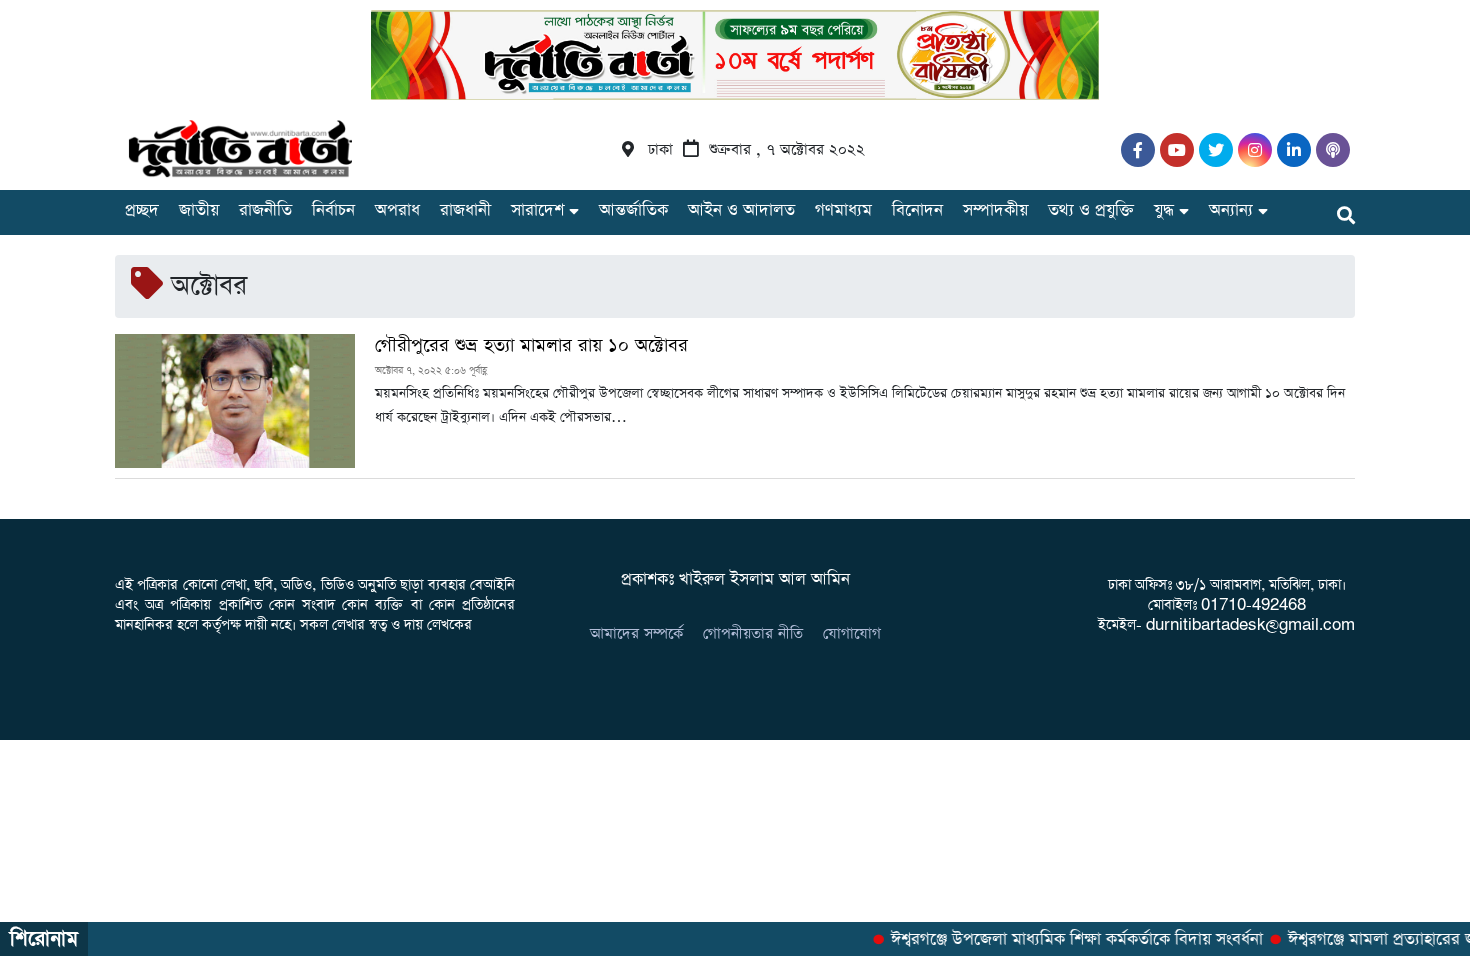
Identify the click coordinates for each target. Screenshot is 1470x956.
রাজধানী (465, 210)
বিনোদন (917, 210)
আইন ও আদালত (741, 210)
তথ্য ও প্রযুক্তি (1091, 210)
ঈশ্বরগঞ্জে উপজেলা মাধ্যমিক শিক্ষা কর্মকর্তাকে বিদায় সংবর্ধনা (1069, 939)
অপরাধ (397, 210)
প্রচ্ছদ (142, 210)
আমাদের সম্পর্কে (636, 633)
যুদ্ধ (1164, 210)
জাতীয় (199, 210)
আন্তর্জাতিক (633, 210)
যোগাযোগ (852, 633)
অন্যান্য (1231, 210)
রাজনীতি (265, 210)
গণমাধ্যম (843, 210)
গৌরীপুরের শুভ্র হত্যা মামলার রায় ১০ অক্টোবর (531, 346)
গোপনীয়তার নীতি (753, 633)
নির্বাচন (333, 210)
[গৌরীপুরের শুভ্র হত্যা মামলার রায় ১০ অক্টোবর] (235, 401)
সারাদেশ (537, 210)
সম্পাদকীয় (995, 210)
